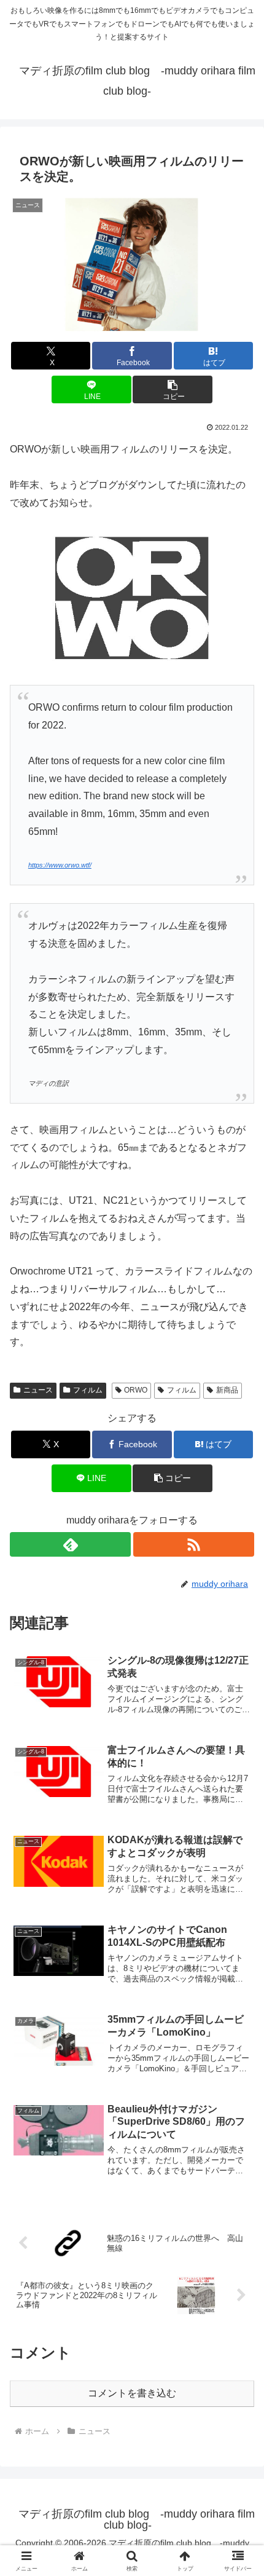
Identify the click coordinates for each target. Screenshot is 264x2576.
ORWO (136, 1390)
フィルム (88, 1390)
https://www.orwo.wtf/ (60, 865)
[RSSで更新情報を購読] (194, 1544)
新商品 (227, 1390)
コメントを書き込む (132, 2393)
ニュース (38, 1390)
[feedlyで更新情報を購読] (70, 1544)
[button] (172, 389)
